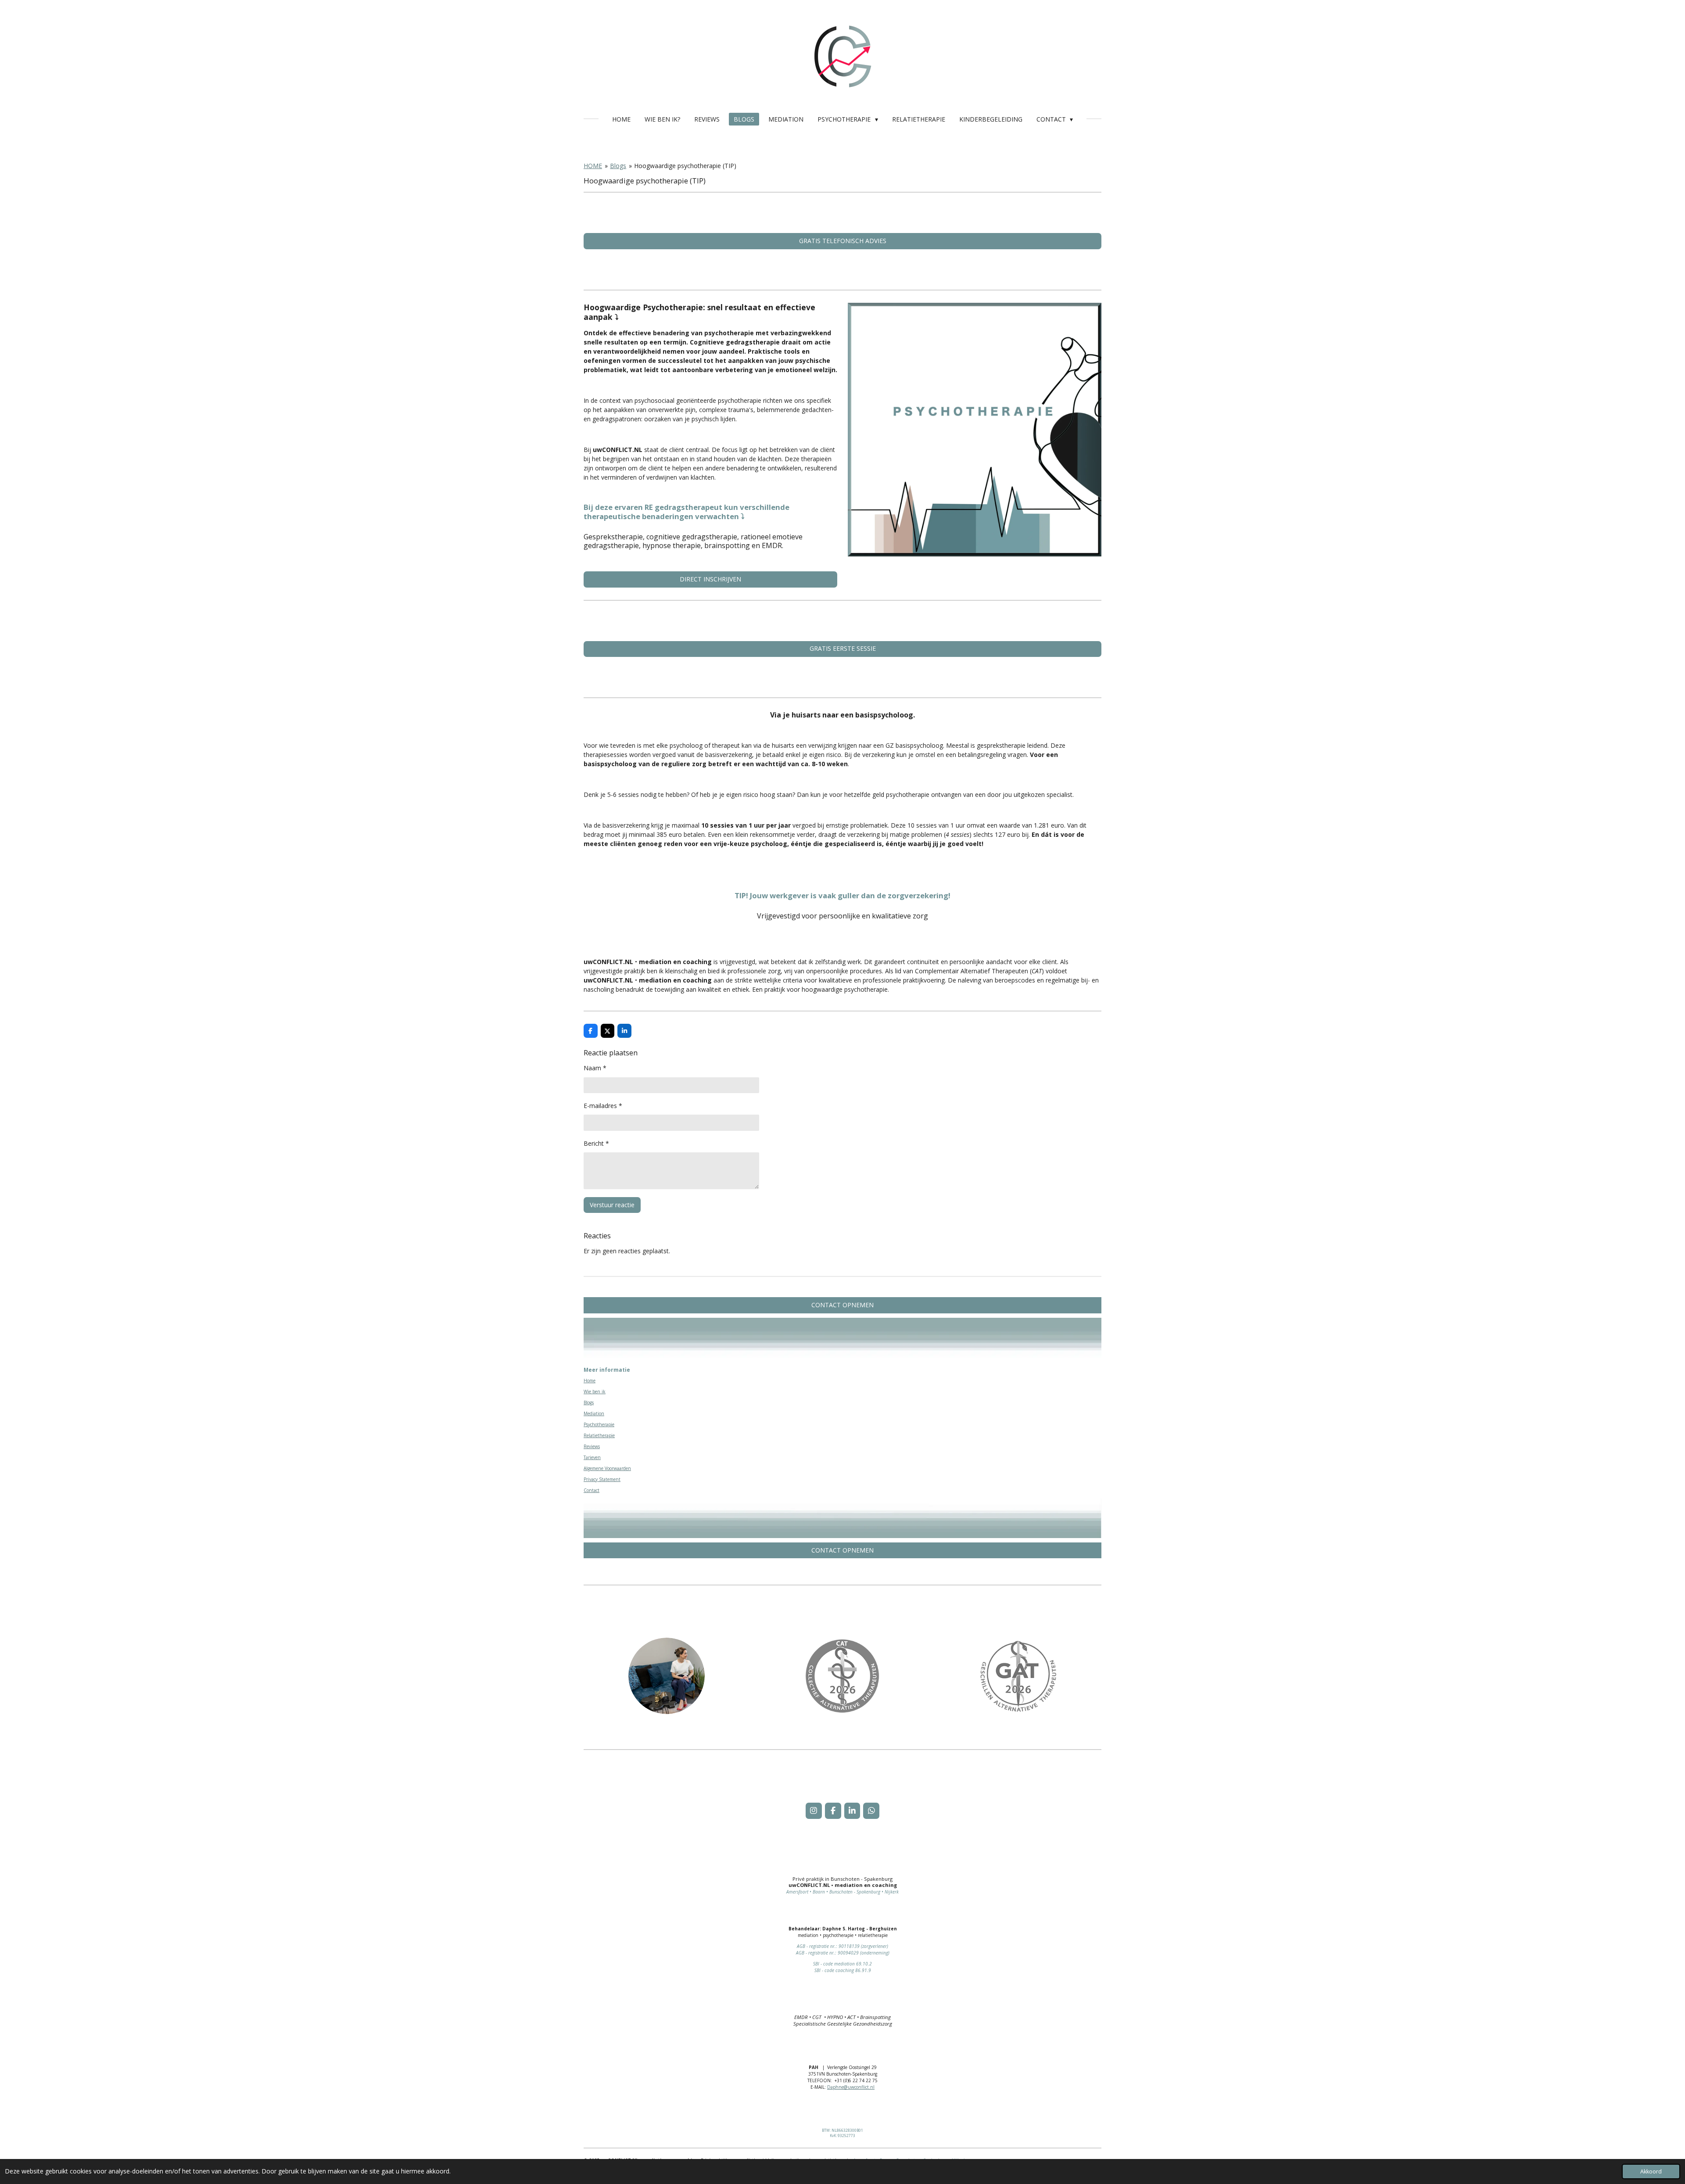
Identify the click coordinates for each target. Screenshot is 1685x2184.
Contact (592, 1490)
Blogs (618, 166)
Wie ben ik (595, 1391)
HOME (593, 166)
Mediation (594, 1413)
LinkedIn (922, 1788)
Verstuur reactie (612, 1205)
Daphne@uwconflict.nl (851, 2087)
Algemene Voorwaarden (607, 1468)
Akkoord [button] (1651, 2171)
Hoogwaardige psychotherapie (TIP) (685, 166)
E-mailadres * (603, 1106)
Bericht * (596, 1143)
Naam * (595, 1068)
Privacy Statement (602, 1479)
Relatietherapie (599, 1435)
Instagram (876, 1788)
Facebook (898, 1788)
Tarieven (592, 1457)
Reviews (592, 1446)
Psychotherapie (599, 1424)
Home (590, 1381)
